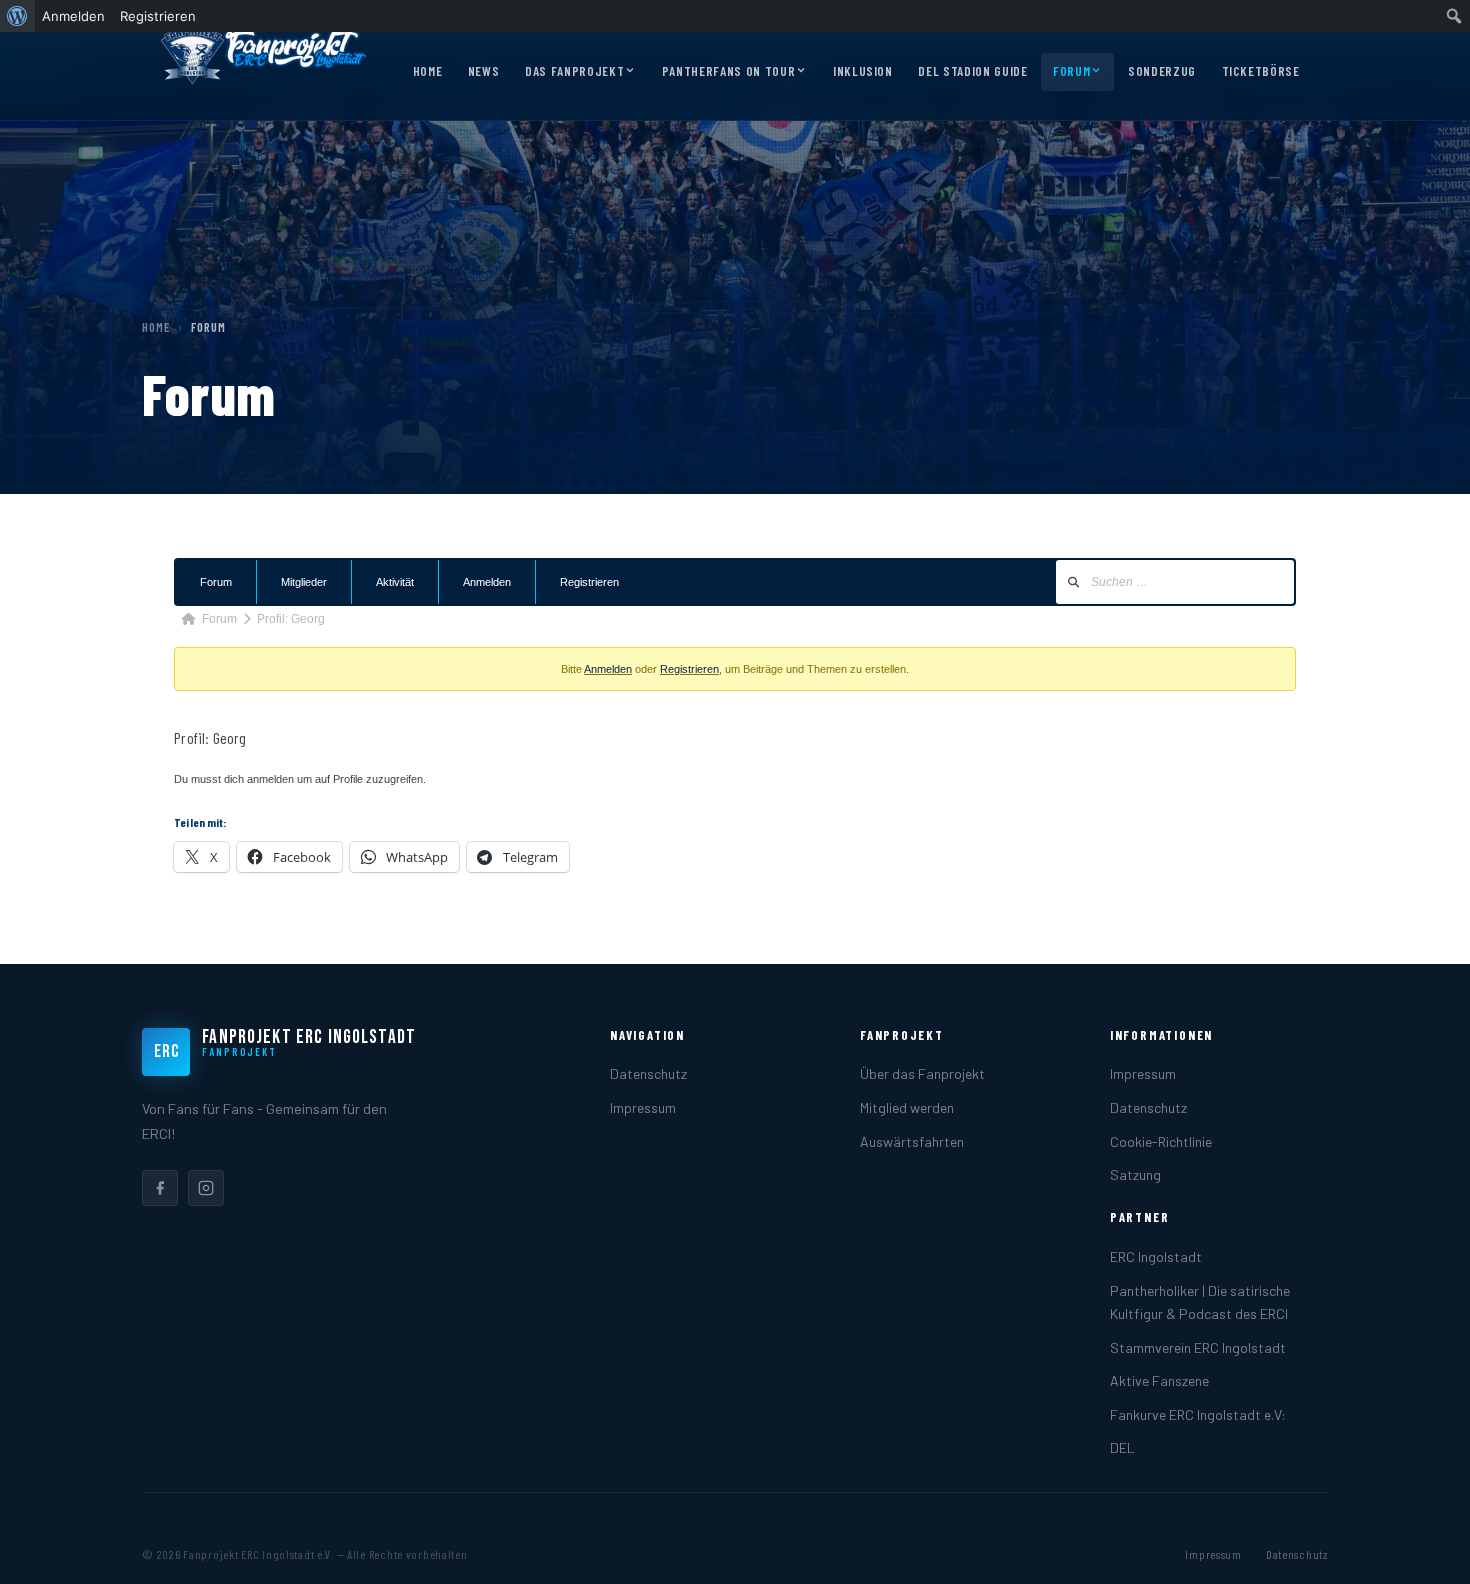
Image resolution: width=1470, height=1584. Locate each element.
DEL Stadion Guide (972, 71)
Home (428, 71)
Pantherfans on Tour (728, 71)
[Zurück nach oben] (1424, 1548)
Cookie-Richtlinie (1161, 1141)
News (484, 71)
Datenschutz (648, 1073)
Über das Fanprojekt (922, 1073)
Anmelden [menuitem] (73, 16)
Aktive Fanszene (1159, 1380)
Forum (1071, 71)
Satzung (1135, 1174)
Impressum (643, 1107)
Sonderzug (1162, 71)
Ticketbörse (1261, 71)
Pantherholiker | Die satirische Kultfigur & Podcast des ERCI (1200, 1302)
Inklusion (863, 71)
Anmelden (487, 582)
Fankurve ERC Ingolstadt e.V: (1198, 1414)
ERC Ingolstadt (1156, 1256)
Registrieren (589, 582)
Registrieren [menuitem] (158, 16)
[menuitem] (17, 16)
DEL (1122, 1447)
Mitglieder (304, 582)
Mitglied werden (907, 1107)
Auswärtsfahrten (912, 1141)
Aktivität (395, 582)
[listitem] (160, 1188)
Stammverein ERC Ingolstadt (1198, 1347)
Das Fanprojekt (574, 71)
